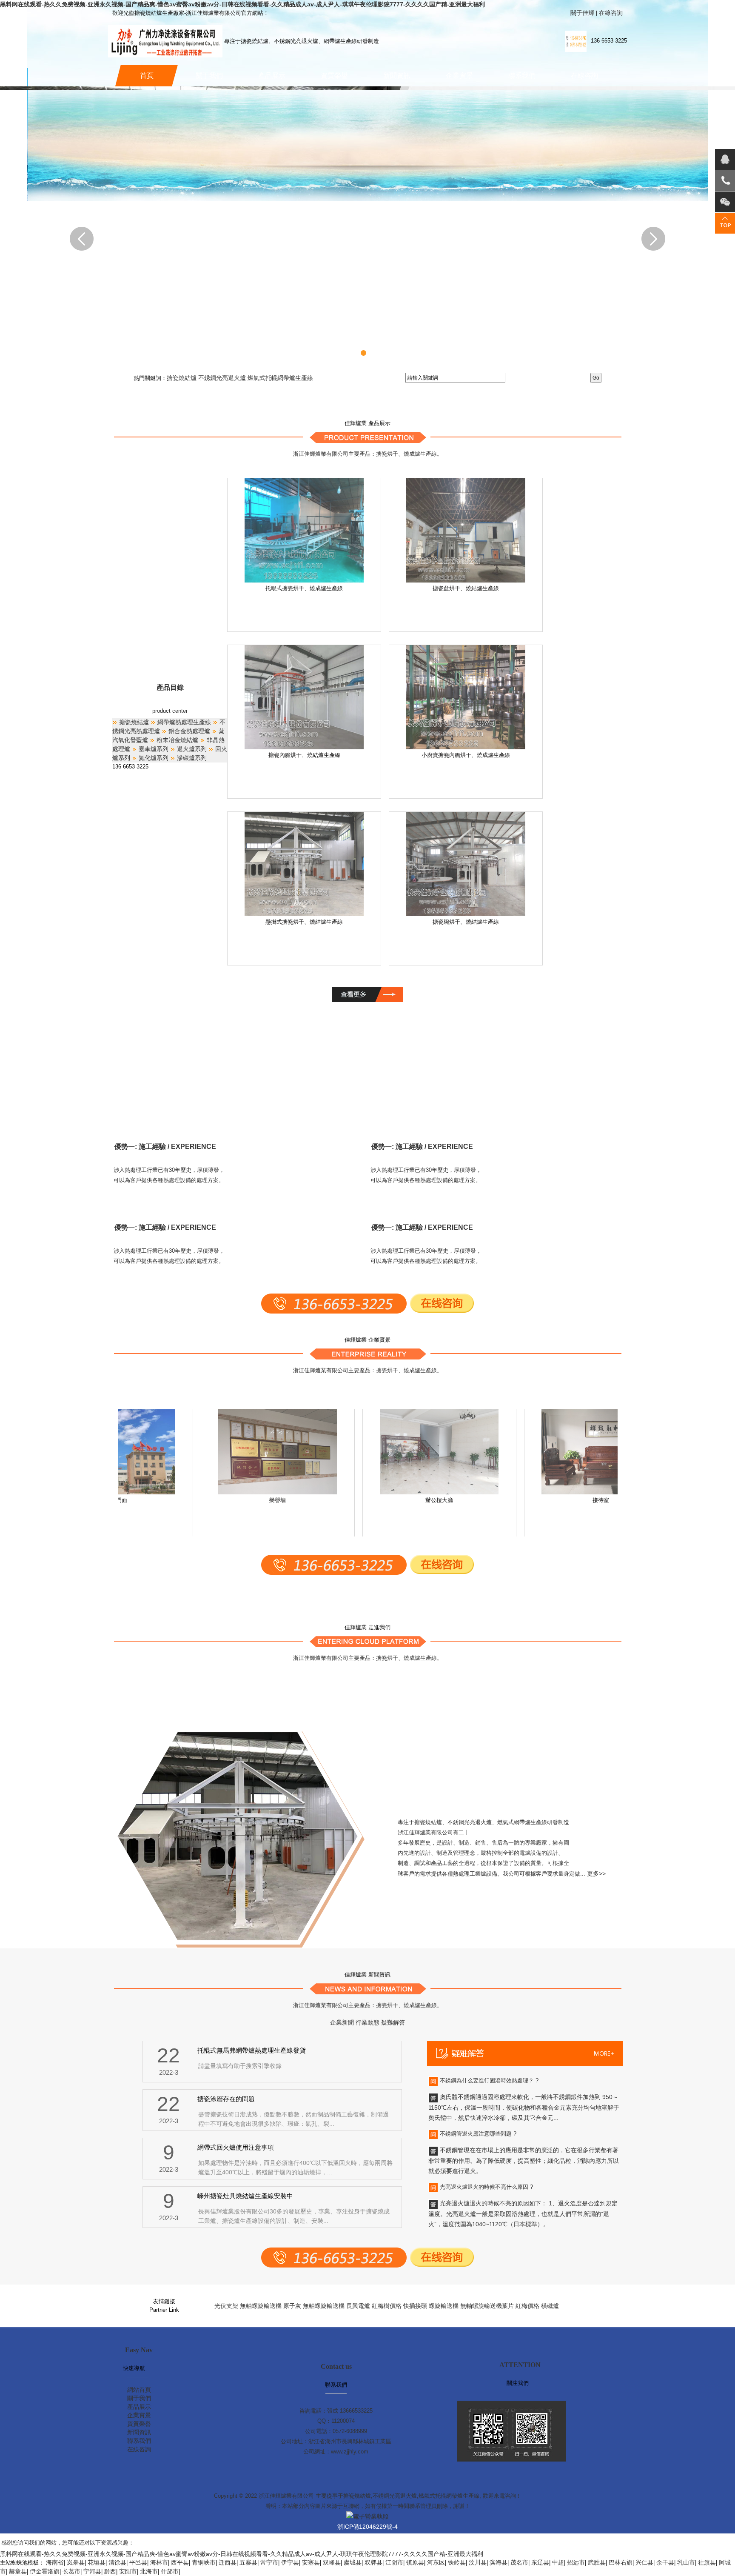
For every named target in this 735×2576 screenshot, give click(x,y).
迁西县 (228, 2562)
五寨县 (248, 2562)
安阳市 (128, 2571)
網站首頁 (139, 2390)
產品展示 (272, 76)
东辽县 (540, 2562)
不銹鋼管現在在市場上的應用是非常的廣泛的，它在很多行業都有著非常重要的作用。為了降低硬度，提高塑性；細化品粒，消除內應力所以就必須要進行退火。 (524, 2160)
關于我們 (209, 76)
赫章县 (18, 2571)
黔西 (110, 2571)
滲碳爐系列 (191, 758)
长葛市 (71, 2571)
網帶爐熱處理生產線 (183, 722)
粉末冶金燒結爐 (177, 740)
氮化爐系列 (153, 758)
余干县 (665, 2562)
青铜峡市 (204, 2562)
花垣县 (97, 2562)
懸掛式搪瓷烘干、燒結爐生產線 (304, 922)
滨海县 (499, 2562)
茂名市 (519, 2562)
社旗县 (707, 2562)
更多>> (596, 1873)
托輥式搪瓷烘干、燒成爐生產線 (304, 588)
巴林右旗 (621, 2562)
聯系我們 (522, 76)
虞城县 (353, 2562)
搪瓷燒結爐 (182, 378)
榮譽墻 (255, 1500)
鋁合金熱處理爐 (188, 731)
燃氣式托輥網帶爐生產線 (280, 378)
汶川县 (478, 2562)
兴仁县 (644, 2562)
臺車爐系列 (153, 749)
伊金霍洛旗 (45, 2571)
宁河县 (92, 2571)
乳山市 (686, 2562)
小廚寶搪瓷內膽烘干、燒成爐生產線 (466, 755)
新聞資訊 (397, 76)
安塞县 (311, 2562)
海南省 (55, 2562)
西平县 (180, 2562)
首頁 (147, 76)
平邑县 (138, 2562)
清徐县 (117, 2562)
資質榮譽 (334, 76)
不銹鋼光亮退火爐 (223, 378)
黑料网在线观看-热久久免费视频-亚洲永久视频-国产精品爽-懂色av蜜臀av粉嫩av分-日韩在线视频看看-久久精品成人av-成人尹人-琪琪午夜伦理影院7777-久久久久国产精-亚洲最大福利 (242, 4)
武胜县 (597, 2562)
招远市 (576, 2562)
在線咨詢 (611, 13)
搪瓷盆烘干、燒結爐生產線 (466, 588)
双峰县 (332, 2562)
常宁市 (269, 2562)
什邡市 (170, 2571)
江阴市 (394, 2562)
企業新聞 (342, 2022)
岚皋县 (76, 2562)
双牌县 (373, 2562)
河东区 (436, 2562)
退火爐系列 (191, 749)
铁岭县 (457, 2562)
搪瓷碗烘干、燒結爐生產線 (466, 922)
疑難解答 (393, 2022)
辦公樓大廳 (417, 1500)
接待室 (579, 1500)
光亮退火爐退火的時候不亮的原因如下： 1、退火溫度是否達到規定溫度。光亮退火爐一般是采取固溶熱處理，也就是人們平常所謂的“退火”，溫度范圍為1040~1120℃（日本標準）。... (523, 2214)
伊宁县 (290, 2562)
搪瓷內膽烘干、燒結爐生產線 (304, 755)
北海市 (149, 2571)
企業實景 (459, 76)
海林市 (159, 2562)
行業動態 (367, 2022)
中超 (558, 2562)
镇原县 (415, 2562)
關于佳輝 (582, 13)
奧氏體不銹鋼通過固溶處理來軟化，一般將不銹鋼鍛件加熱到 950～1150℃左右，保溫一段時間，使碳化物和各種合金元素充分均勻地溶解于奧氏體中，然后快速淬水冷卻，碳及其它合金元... (524, 2107)
